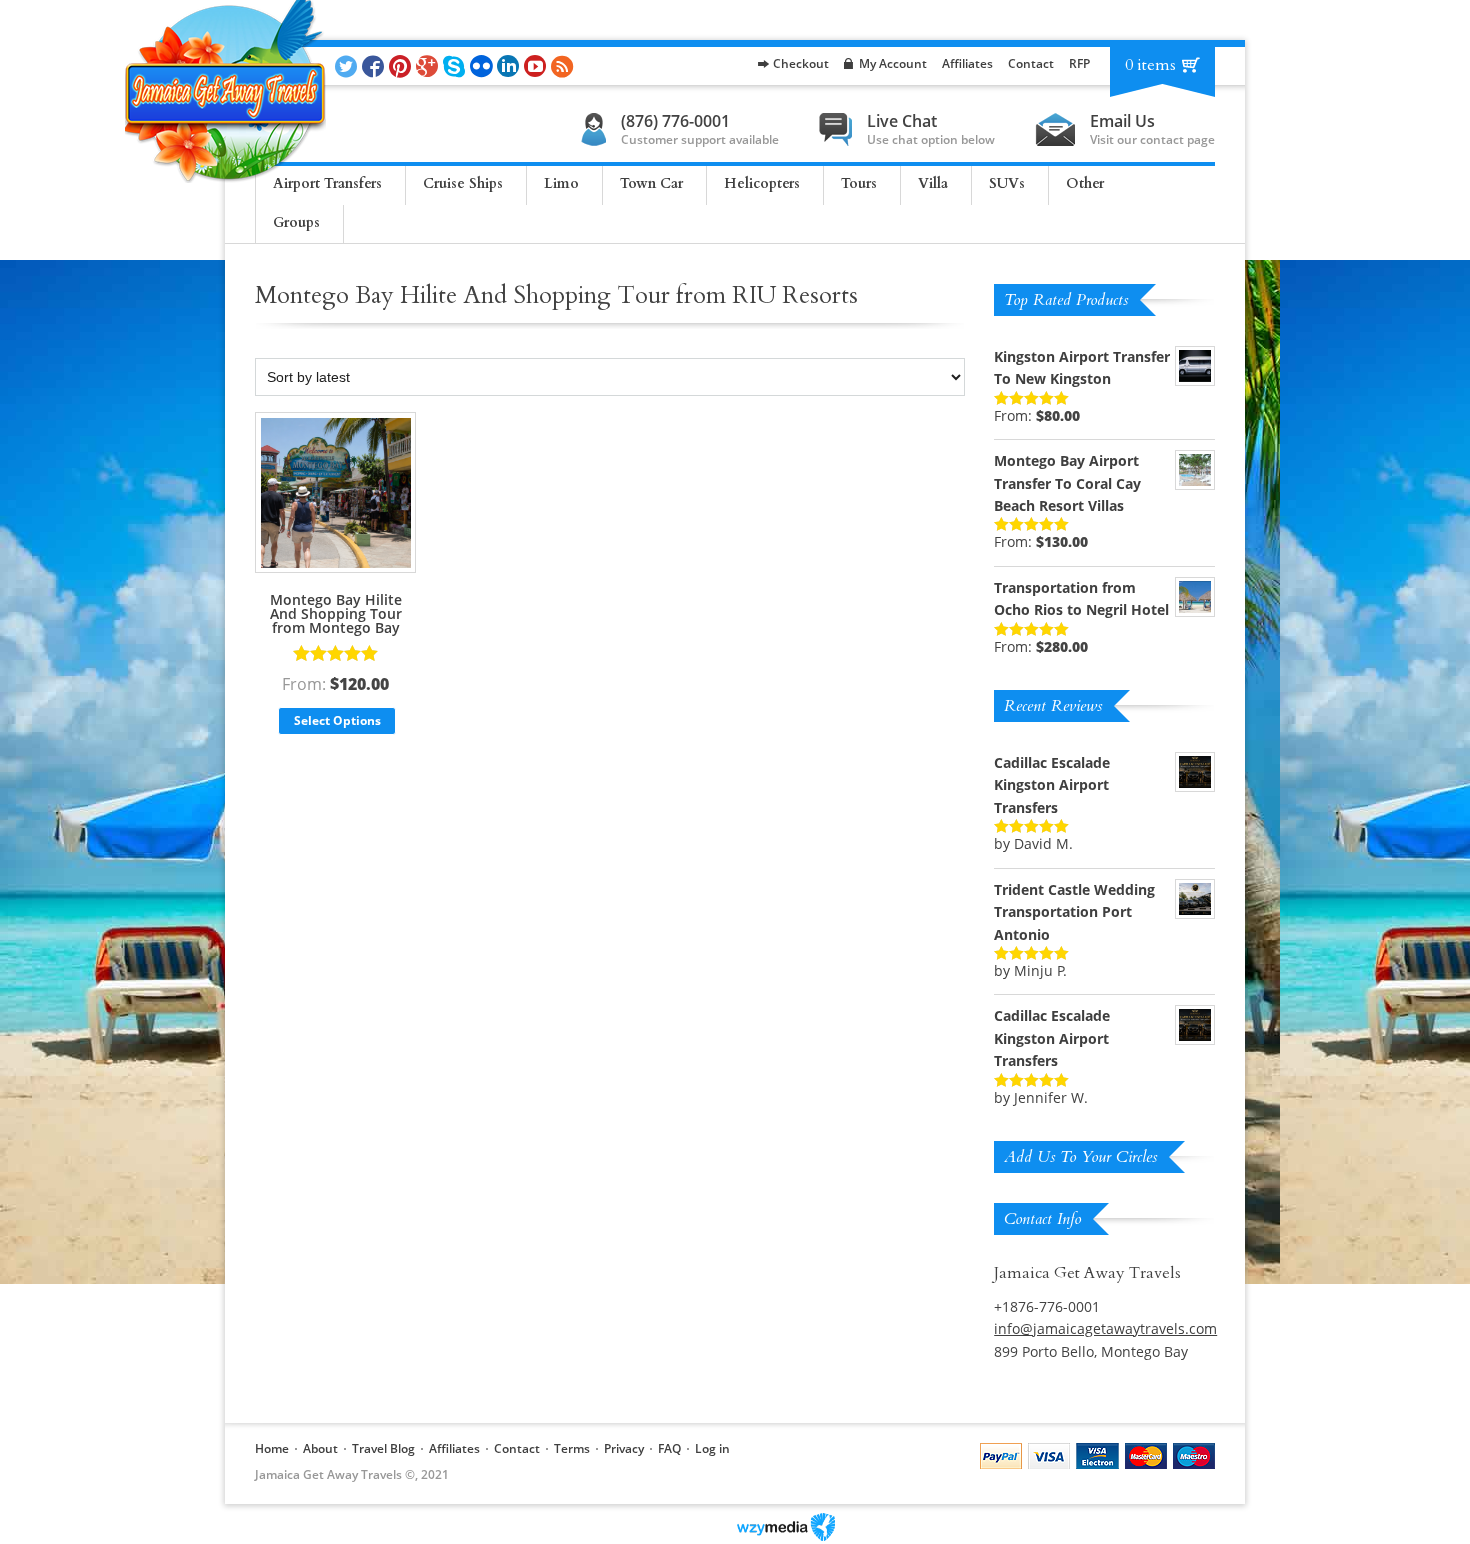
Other (1085, 183)
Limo (561, 183)
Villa (933, 183)
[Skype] (456, 66)
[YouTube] (537, 66)
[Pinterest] (402, 66)
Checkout (801, 63)
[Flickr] (483, 66)
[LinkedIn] (510, 66)
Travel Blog (383, 1448)
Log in (712, 1448)
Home (272, 1448)
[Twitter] (348, 66)
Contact (1031, 63)
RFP (1079, 63)
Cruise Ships (463, 183)
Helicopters (762, 183)
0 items (1150, 65)
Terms (572, 1448)
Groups (296, 222)
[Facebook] (375, 66)
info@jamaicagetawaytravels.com (1105, 1328)
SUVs (1007, 183)
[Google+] (429, 66)
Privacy (624, 1448)
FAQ (669, 1448)
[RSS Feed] (564, 66)
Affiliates (967, 63)
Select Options (337, 720)
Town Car (651, 183)
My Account (893, 63)
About (320, 1448)
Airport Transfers (327, 183)
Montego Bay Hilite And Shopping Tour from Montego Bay (336, 613)
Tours (859, 183)
